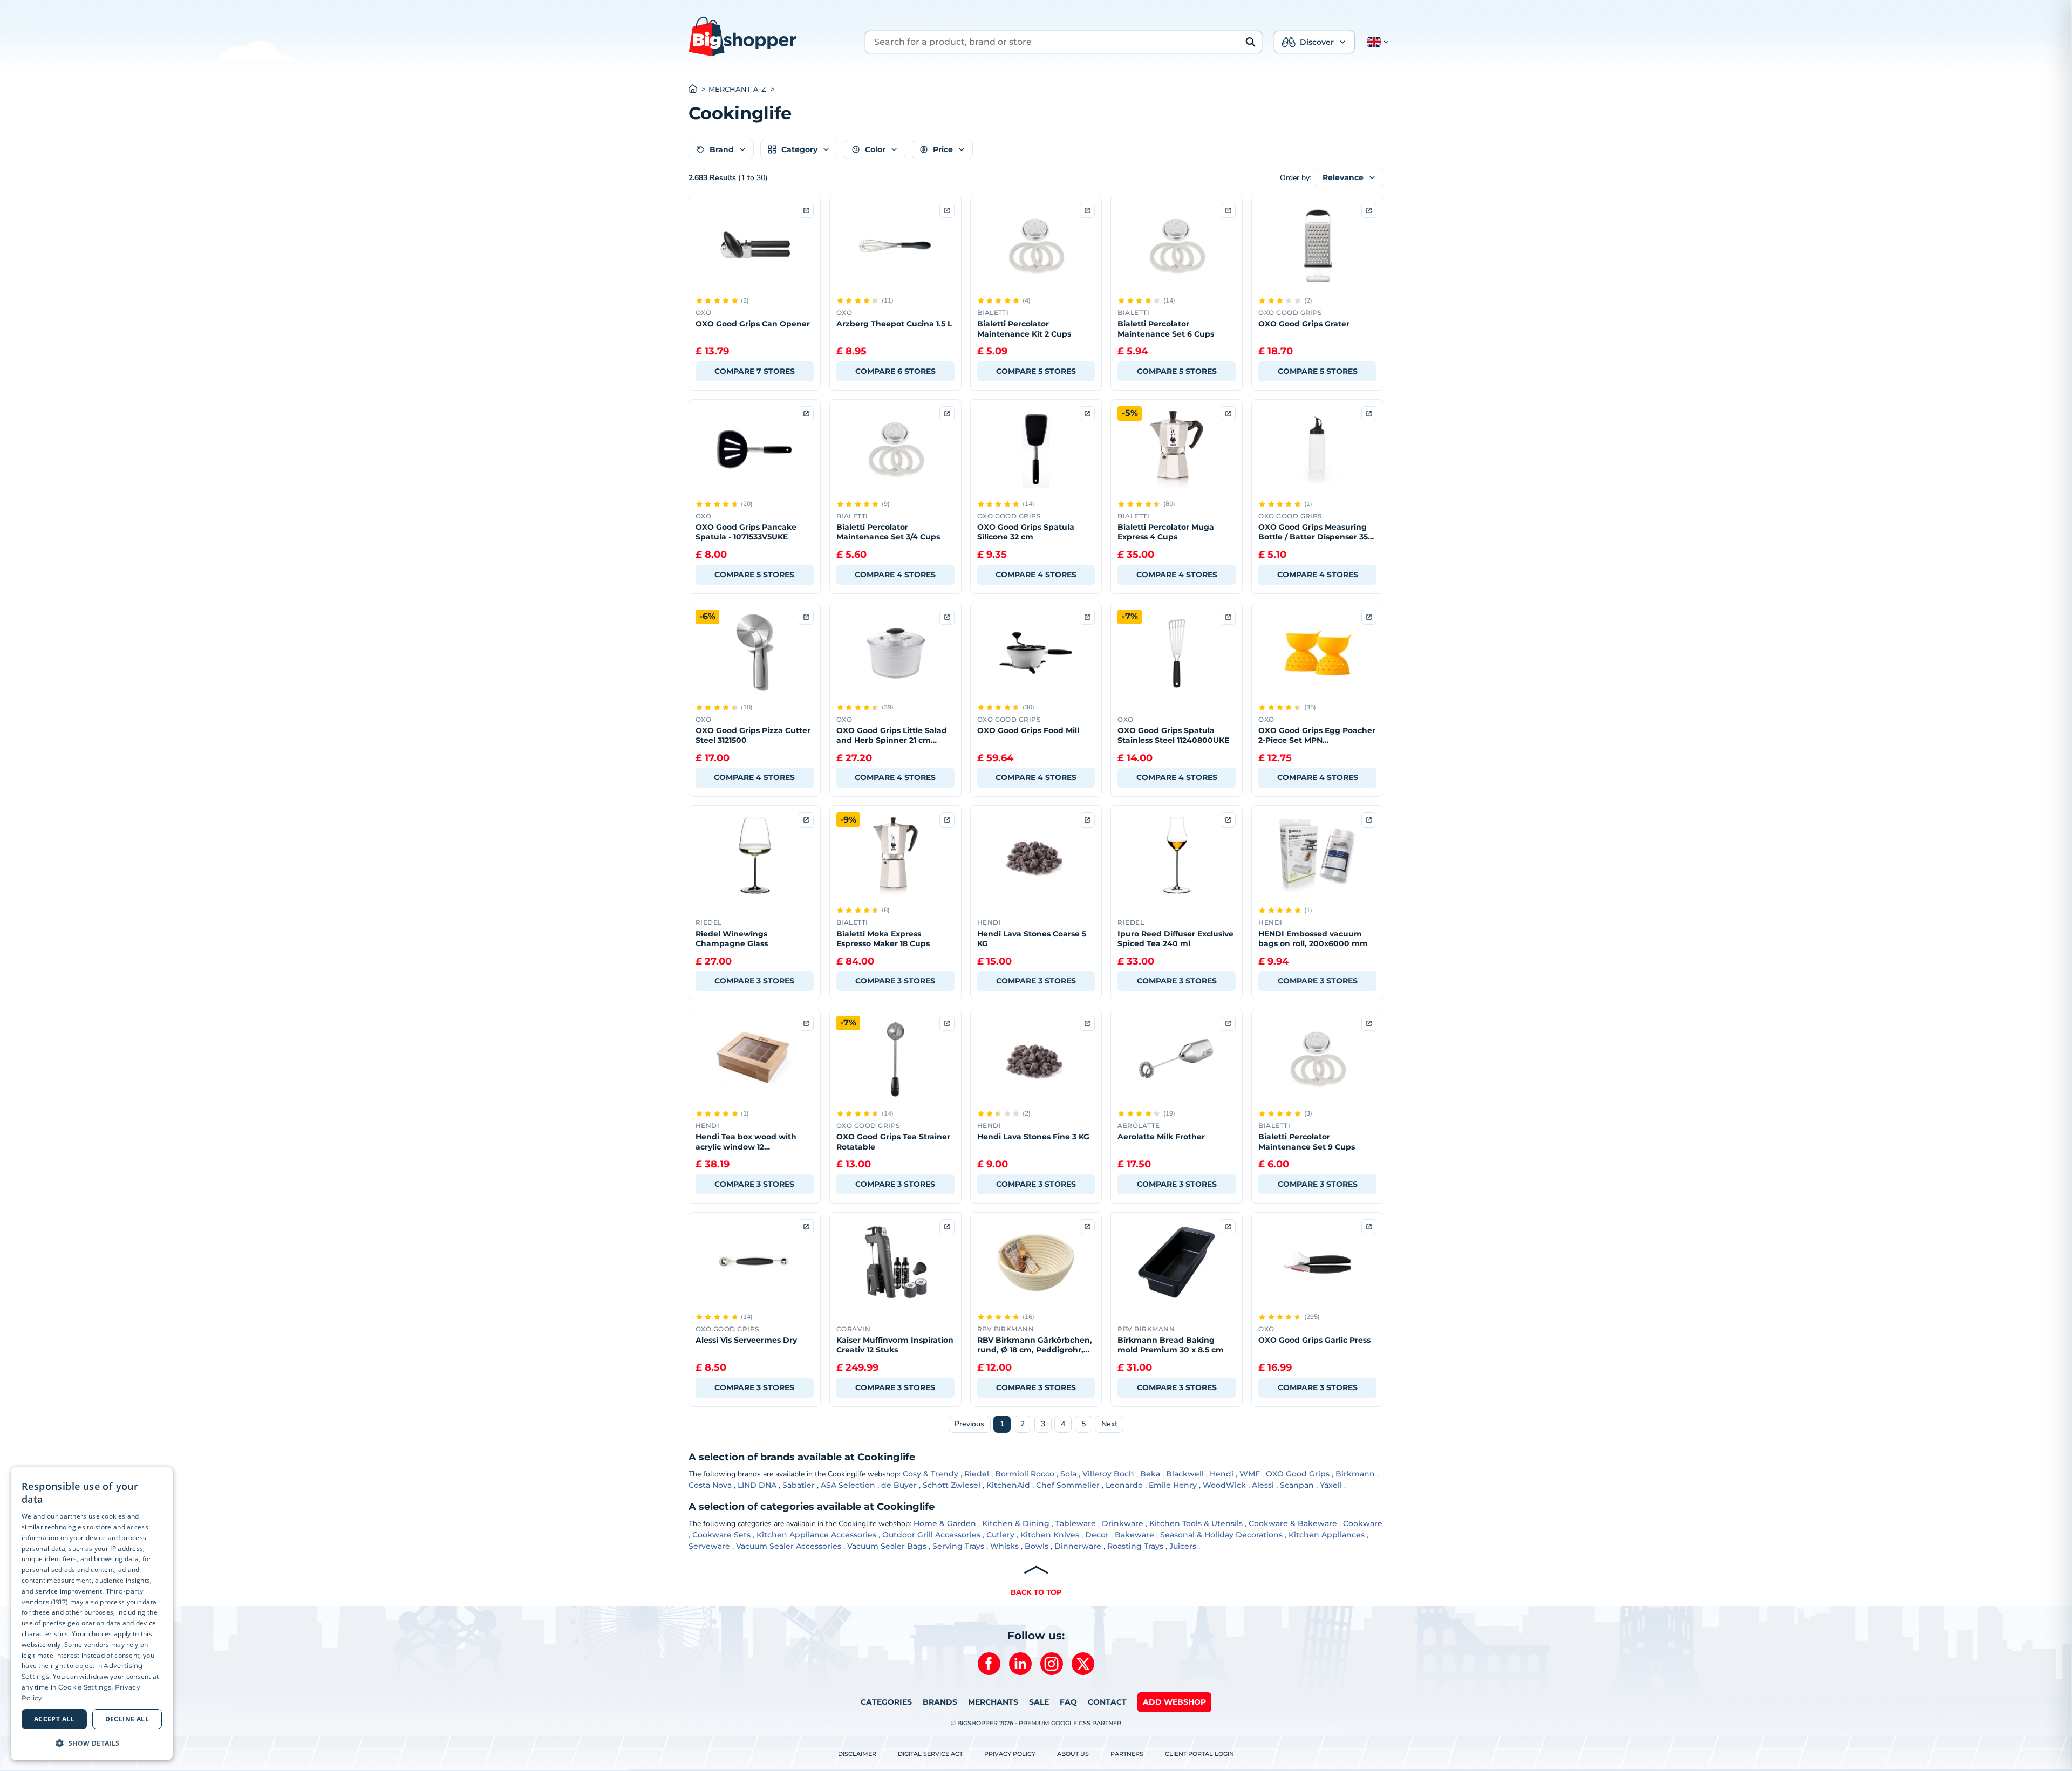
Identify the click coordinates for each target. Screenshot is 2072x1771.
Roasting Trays (1135, 1546)
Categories (886, 1702)
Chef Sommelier (1068, 1485)
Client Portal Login (1199, 1754)
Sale (1039, 1702)
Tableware (1076, 1523)
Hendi (1222, 1474)
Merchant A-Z (737, 89)
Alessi (1263, 1485)
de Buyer (899, 1485)
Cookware (1363, 1523)
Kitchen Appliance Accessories (816, 1535)
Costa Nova (710, 1485)
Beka (1150, 1474)
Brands (940, 1702)
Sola (1068, 1474)
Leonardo (1124, 1485)
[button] (1376, 42)
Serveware (709, 1546)
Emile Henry (1173, 1485)
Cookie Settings (85, 1687)
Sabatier (799, 1485)
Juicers (1183, 1546)
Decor (1097, 1535)
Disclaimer (857, 1754)
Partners (1127, 1754)
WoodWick (1224, 1485)
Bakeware (1134, 1535)
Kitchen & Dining (1016, 1523)
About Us (1073, 1754)
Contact (1107, 1702)
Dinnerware (1078, 1546)
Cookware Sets (721, 1535)
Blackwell (1185, 1474)
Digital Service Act (930, 1754)
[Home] (698, 90)
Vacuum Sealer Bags (887, 1546)
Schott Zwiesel (952, 1485)
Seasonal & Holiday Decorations (1221, 1535)
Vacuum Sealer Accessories (789, 1546)
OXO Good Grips (1298, 1474)
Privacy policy (1010, 1754)
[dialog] (92, 1613)
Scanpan (1297, 1485)
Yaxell (1331, 1485)
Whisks (1004, 1546)
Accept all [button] (54, 1719)
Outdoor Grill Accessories (931, 1535)
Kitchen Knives (1050, 1535)
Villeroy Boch (1108, 1474)
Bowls (1037, 1546)
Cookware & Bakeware (1293, 1523)
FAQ (1068, 1702)
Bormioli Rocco (1025, 1474)
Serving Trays (958, 1546)
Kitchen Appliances (1327, 1535)
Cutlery (1000, 1535)
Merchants (993, 1702)
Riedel (977, 1474)
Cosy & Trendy (931, 1474)
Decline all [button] (127, 1719)
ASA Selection (848, 1485)
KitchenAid (1008, 1485)
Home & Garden (945, 1523)
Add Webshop (1174, 1702)
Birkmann (1355, 1474)
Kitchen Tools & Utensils (1196, 1523)
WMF (1250, 1474)
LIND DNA (757, 1485)
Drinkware (1123, 1523)
